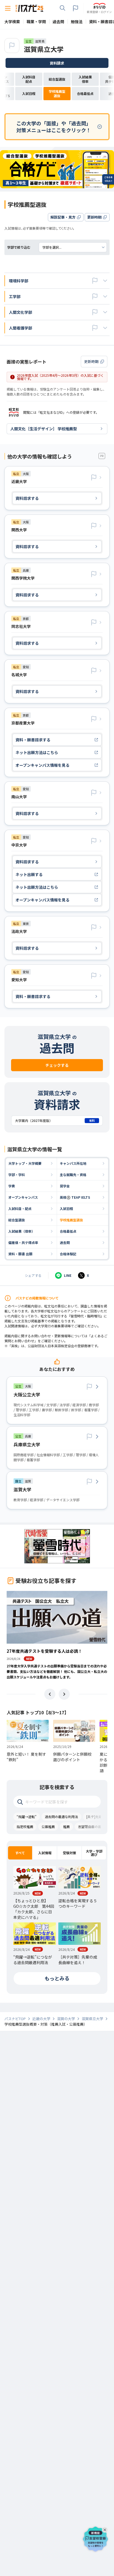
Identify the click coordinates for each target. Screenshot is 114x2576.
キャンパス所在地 (73, 1163)
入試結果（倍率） (22, 1231)
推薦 (66, 1826)
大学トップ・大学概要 (25, 1163)
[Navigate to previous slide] (50, 1694)
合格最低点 (68, 1231)
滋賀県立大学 (44, 49)
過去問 (65, 1242)
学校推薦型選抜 (71, 1220)
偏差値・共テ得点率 (23, 1242)
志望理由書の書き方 (93, 1826)
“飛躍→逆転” (27, 1817)
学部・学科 (17, 1175)
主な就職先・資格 (73, 1175)
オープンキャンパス (23, 1197)
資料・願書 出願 (20, 1254)
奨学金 (65, 1186)
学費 (12, 1186)
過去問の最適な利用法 (61, 1817)
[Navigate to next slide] (64, 1694)
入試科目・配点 (20, 1209)
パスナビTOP (15, 2019)
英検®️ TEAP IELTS (75, 1197)
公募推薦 (48, 1826)
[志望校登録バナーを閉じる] (106, 2529)
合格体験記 (68, 1254)
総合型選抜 (17, 1220)
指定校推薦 (25, 1826)
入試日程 (66, 1209)
